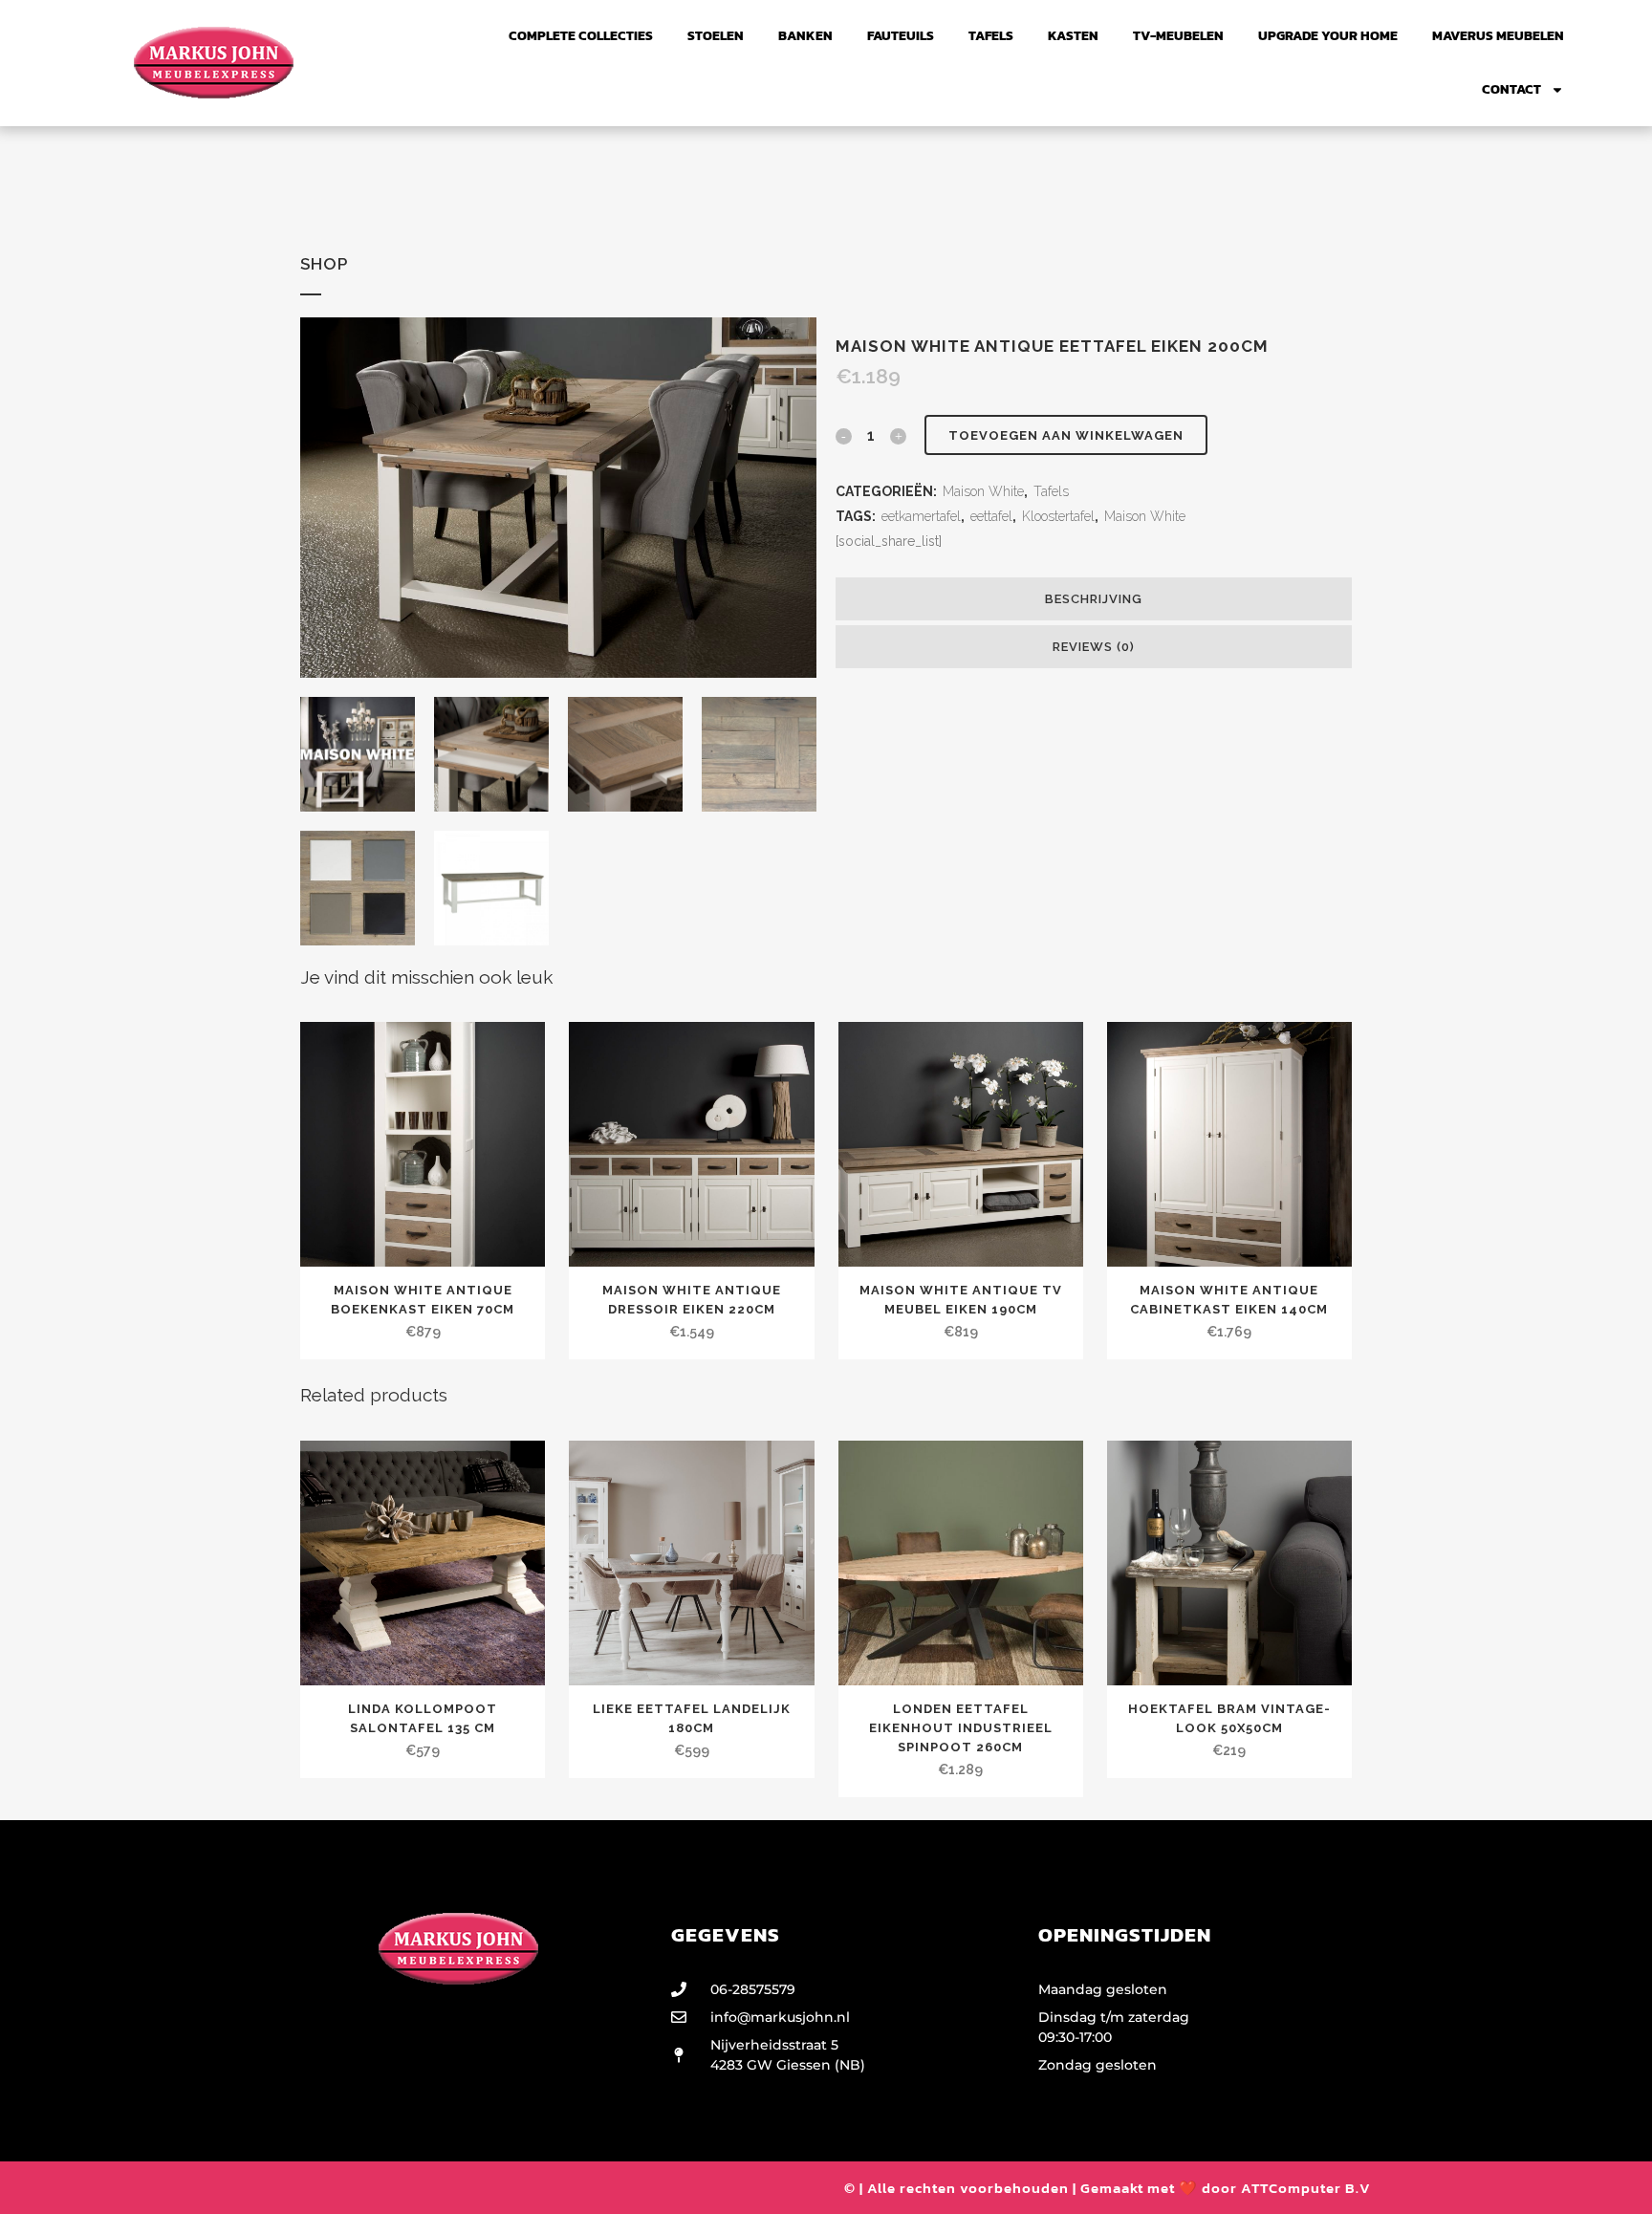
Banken (805, 36)
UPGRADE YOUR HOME (1328, 36)
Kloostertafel (1058, 516)
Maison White (983, 491)
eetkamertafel (921, 516)
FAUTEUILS (901, 36)
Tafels (991, 36)
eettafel (991, 516)
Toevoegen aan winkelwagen (1066, 435)
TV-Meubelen (1178, 36)
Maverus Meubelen (1498, 36)
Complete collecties (581, 36)
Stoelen (716, 36)
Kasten (1073, 36)
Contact (1511, 89)
